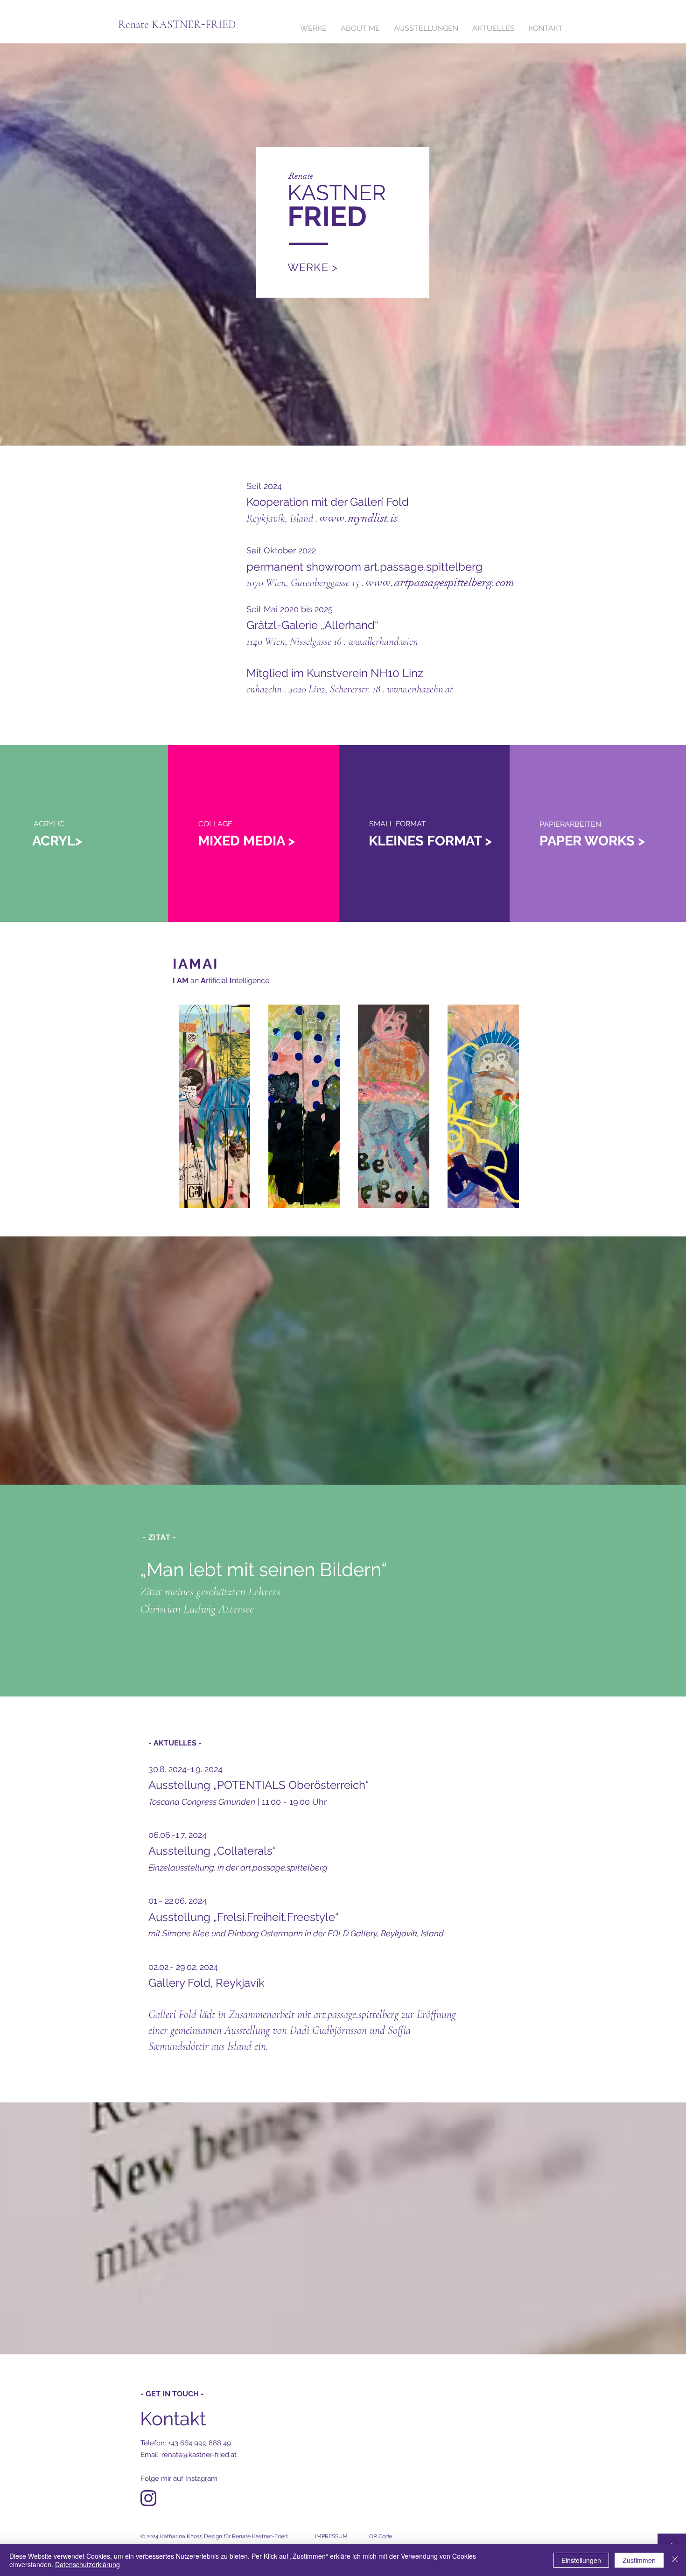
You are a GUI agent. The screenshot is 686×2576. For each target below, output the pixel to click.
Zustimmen (639, 2560)
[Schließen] (675, 2560)
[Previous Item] (189, 1106)
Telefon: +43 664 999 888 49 (186, 2443)
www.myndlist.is (359, 518)
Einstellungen (581, 2560)
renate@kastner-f (199, 2455)
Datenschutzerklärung (87, 2564)
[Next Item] (513, 1106)
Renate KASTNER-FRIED (177, 24)
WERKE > (313, 267)
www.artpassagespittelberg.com (440, 582)
